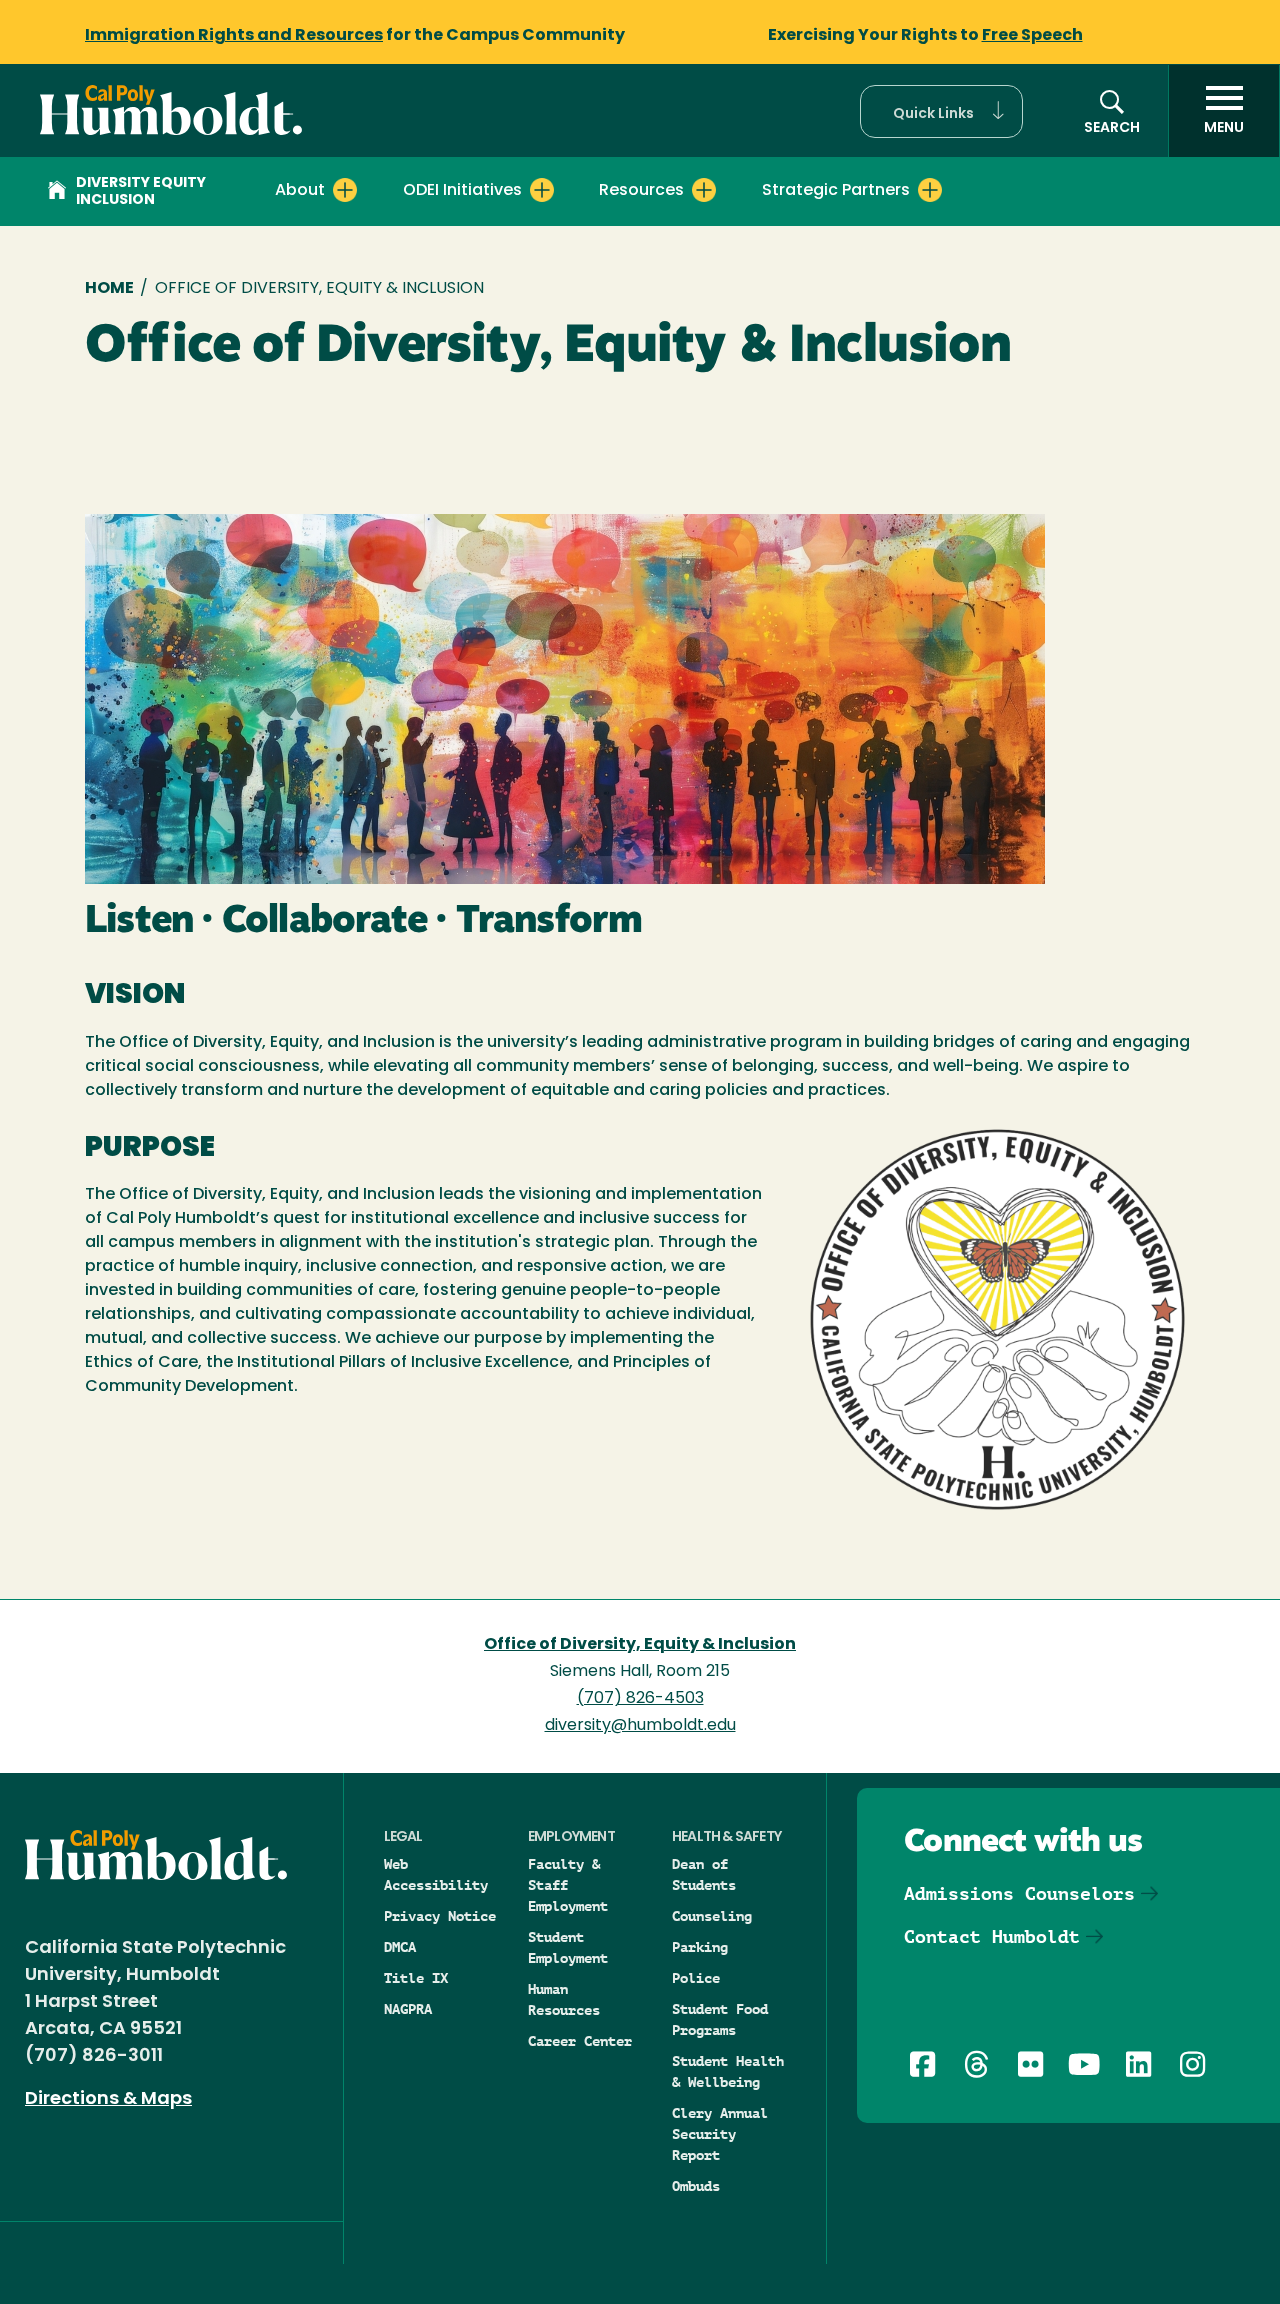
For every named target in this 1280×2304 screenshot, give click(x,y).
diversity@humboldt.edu (640, 1726)
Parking (700, 1947)
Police (696, 1978)
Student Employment (568, 1947)
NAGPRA (408, 2009)
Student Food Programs (720, 2019)
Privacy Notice (440, 1916)
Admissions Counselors (1019, 1893)
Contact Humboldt (992, 1936)
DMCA (400, 1947)
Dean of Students (704, 1874)
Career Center (580, 2041)
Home (109, 289)
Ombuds (696, 2186)
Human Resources (564, 1999)
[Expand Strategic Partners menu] (930, 190)
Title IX (416, 1978)
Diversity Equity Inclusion (141, 192)
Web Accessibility (436, 1874)
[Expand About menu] (345, 190)
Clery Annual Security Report (720, 2134)
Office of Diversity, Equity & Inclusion (640, 1645)
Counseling (712, 1916)
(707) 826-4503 (640, 1699)
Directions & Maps (108, 2100)
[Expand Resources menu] (704, 190)
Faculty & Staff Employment (568, 1885)
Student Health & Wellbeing (728, 2071)
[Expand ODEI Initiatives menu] (542, 190)
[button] (941, 111)
